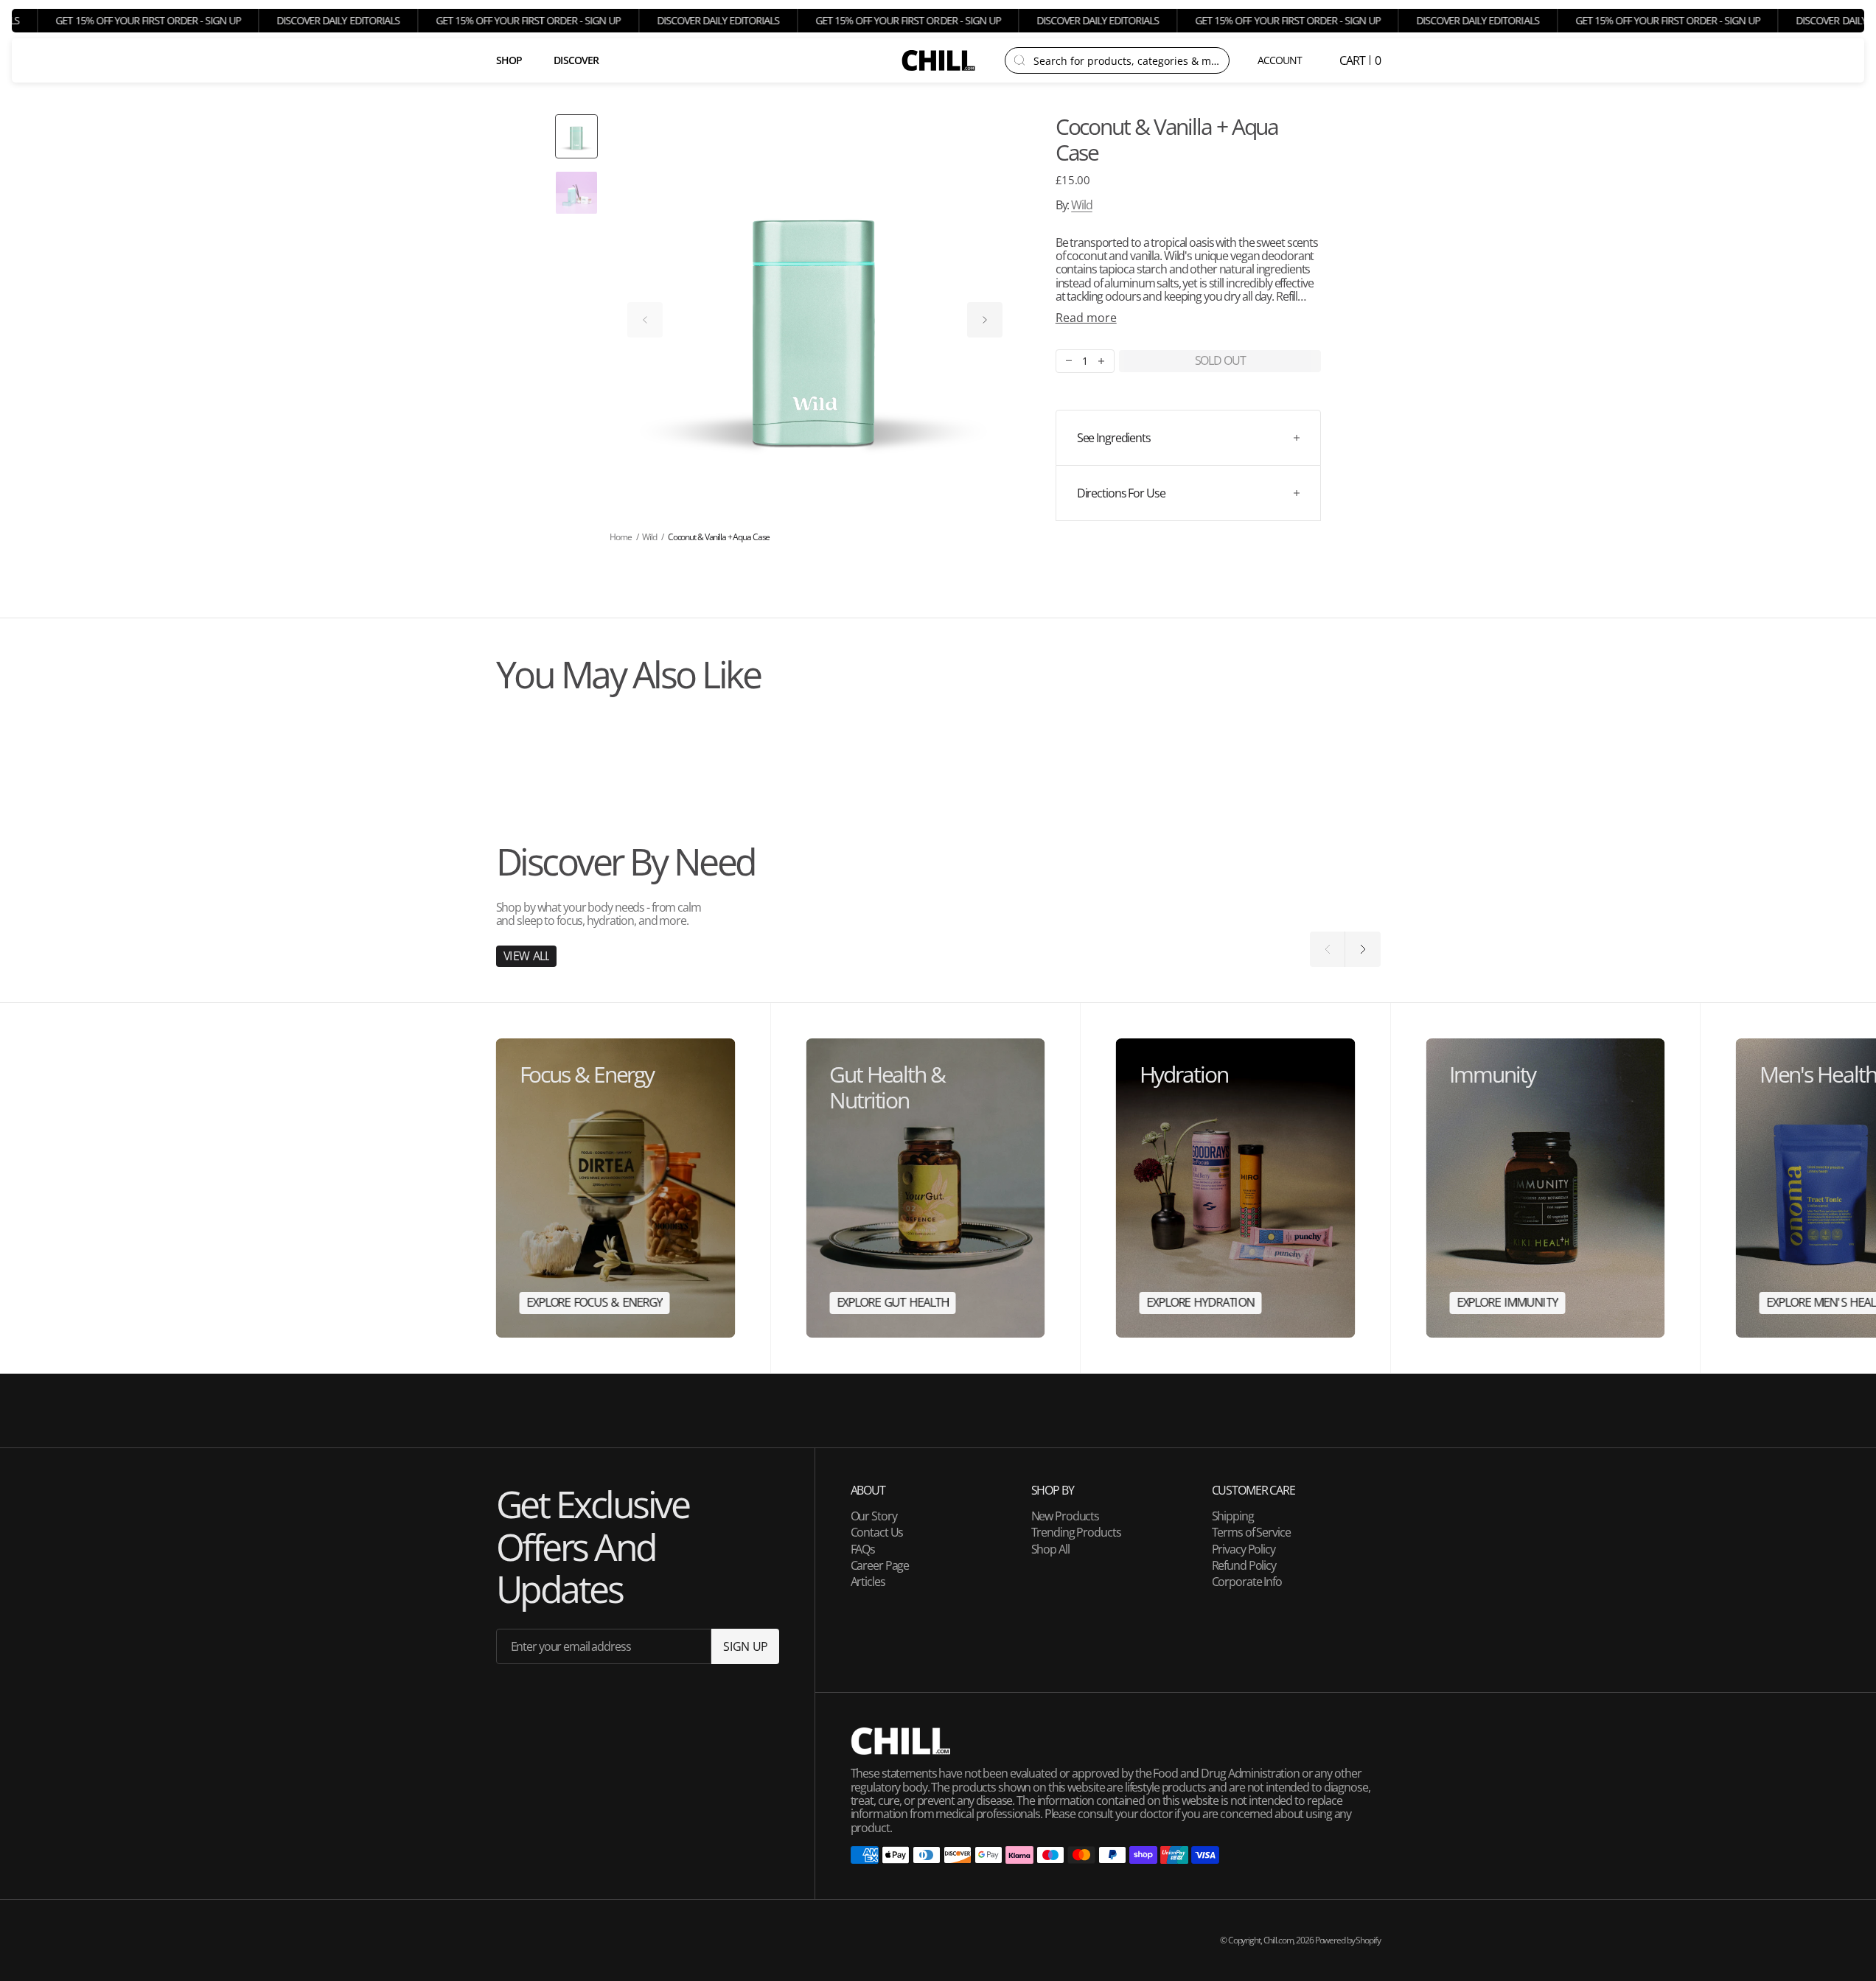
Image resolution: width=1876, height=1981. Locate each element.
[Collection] (616, 1188)
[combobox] (1127, 60)
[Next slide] (985, 320)
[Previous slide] (645, 320)
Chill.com (1279, 1940)
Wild (1082, 205)
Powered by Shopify (1348, 1940)
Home (621, 537)
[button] (1281, 60)
